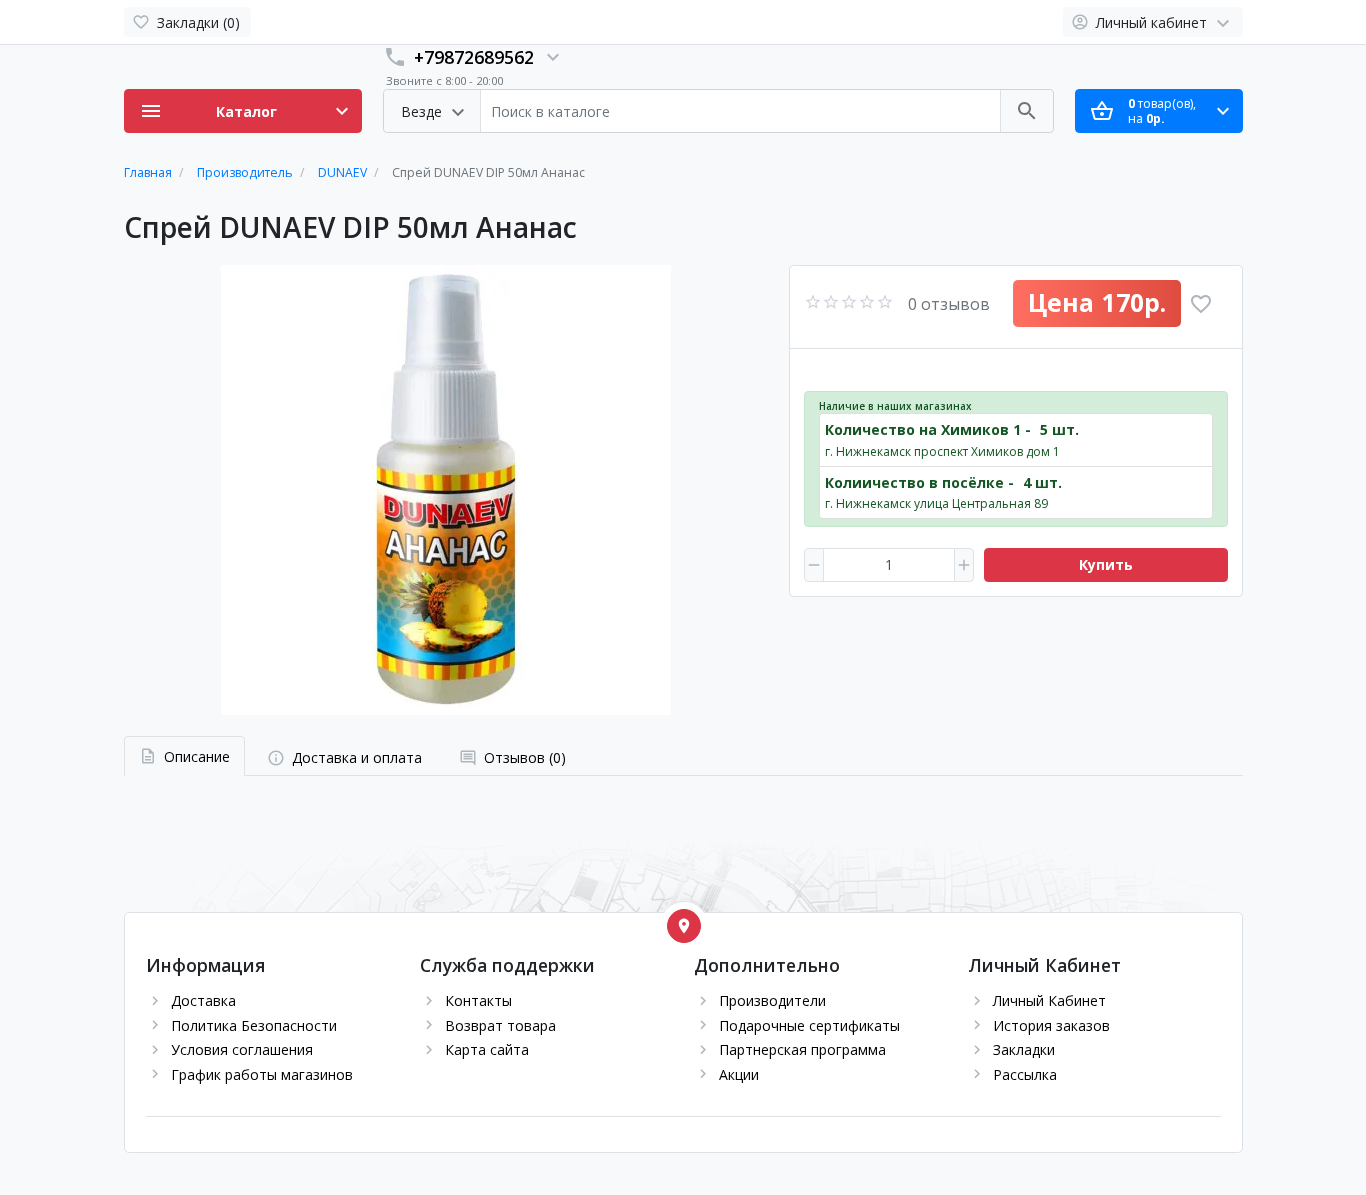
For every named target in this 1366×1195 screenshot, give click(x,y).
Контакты (478, 1000)
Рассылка (1025, 1074)
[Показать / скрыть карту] (684, 926)
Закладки (1024, 1049)
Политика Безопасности (254, 1025)
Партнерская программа (802, 1049)
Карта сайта (487, 1049)
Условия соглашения (242, 1049)
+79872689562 (474, 57)
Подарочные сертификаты (809, 1025)
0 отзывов (949, 304)
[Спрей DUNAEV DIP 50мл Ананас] (446, 490)
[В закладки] (1201, 304)
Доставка (203, 1000)
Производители (772, 1000)
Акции (739, 1074)
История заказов (1051, 1025)
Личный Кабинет (1049, 1000)
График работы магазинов (262, 1074)
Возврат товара (500, 1025)
